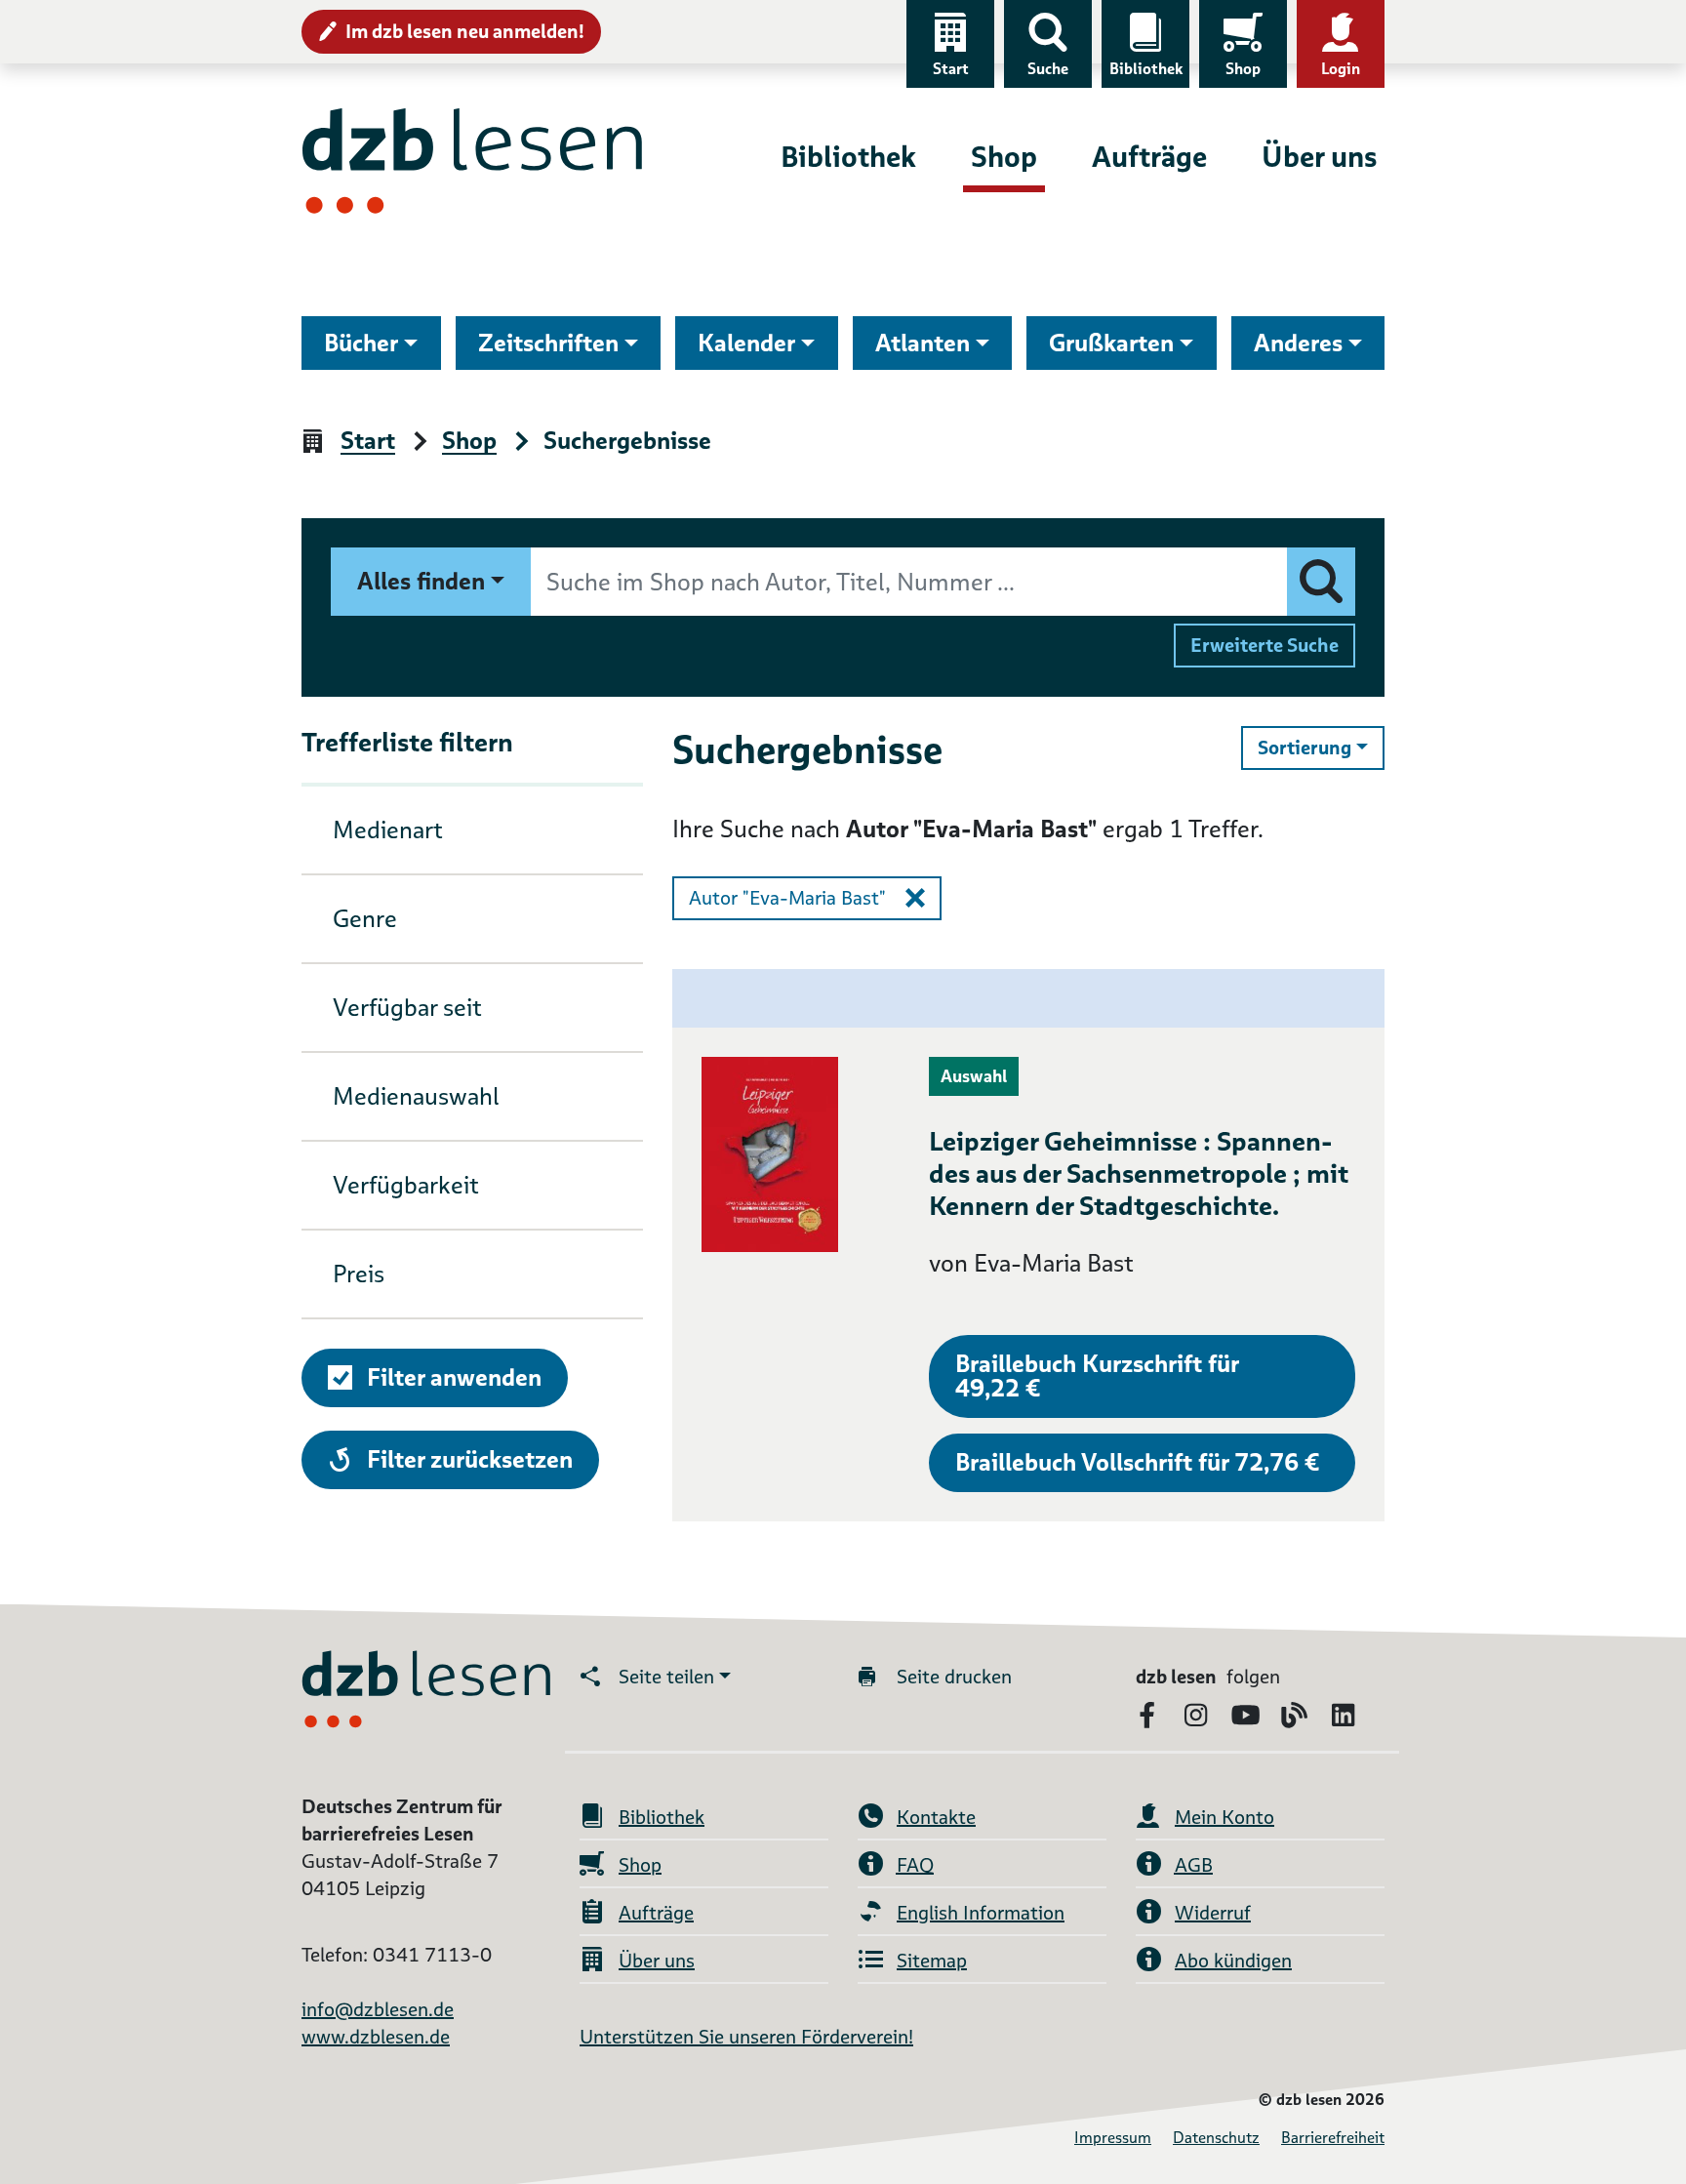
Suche (1048, 69)
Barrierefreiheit (1333, 2138)
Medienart (388, 830)
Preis (359, 1274)
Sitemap (932, 1961)
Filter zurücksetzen (469, 1459)
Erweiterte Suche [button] (1264, 645)
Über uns (1319, 157)
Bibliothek (1146, 69)
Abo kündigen (1233, 1961)
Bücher (361, 343)
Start (951, 69)
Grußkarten (1111, 343)
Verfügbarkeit (406, 1185)
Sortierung (1321, 747)
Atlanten (923, 343)
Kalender (746, 343)
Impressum (1113, 2138)
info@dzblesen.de (378, 2009)
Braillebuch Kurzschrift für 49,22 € (1097, 1376)
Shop (1243, 69)
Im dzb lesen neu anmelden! (465, 31)
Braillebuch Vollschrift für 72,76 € (1137, 1462)
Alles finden (421, 581)
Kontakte (936, 1817)
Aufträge (1149, 157)
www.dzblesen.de (376, 2037)
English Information (981, 1913)
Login (1341, 69)
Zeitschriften (548, 343)
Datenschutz (1216, 2138)
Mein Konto (1224, 1817)
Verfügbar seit (407, 1008)
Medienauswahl (416, 1096)
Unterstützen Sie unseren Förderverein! (746, 2037)
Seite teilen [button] (666, 1677)
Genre (365, 919)
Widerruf (1213, 1913)
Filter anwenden (454, 1377)
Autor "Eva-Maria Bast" (787, 898)
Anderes (1298, 343)
